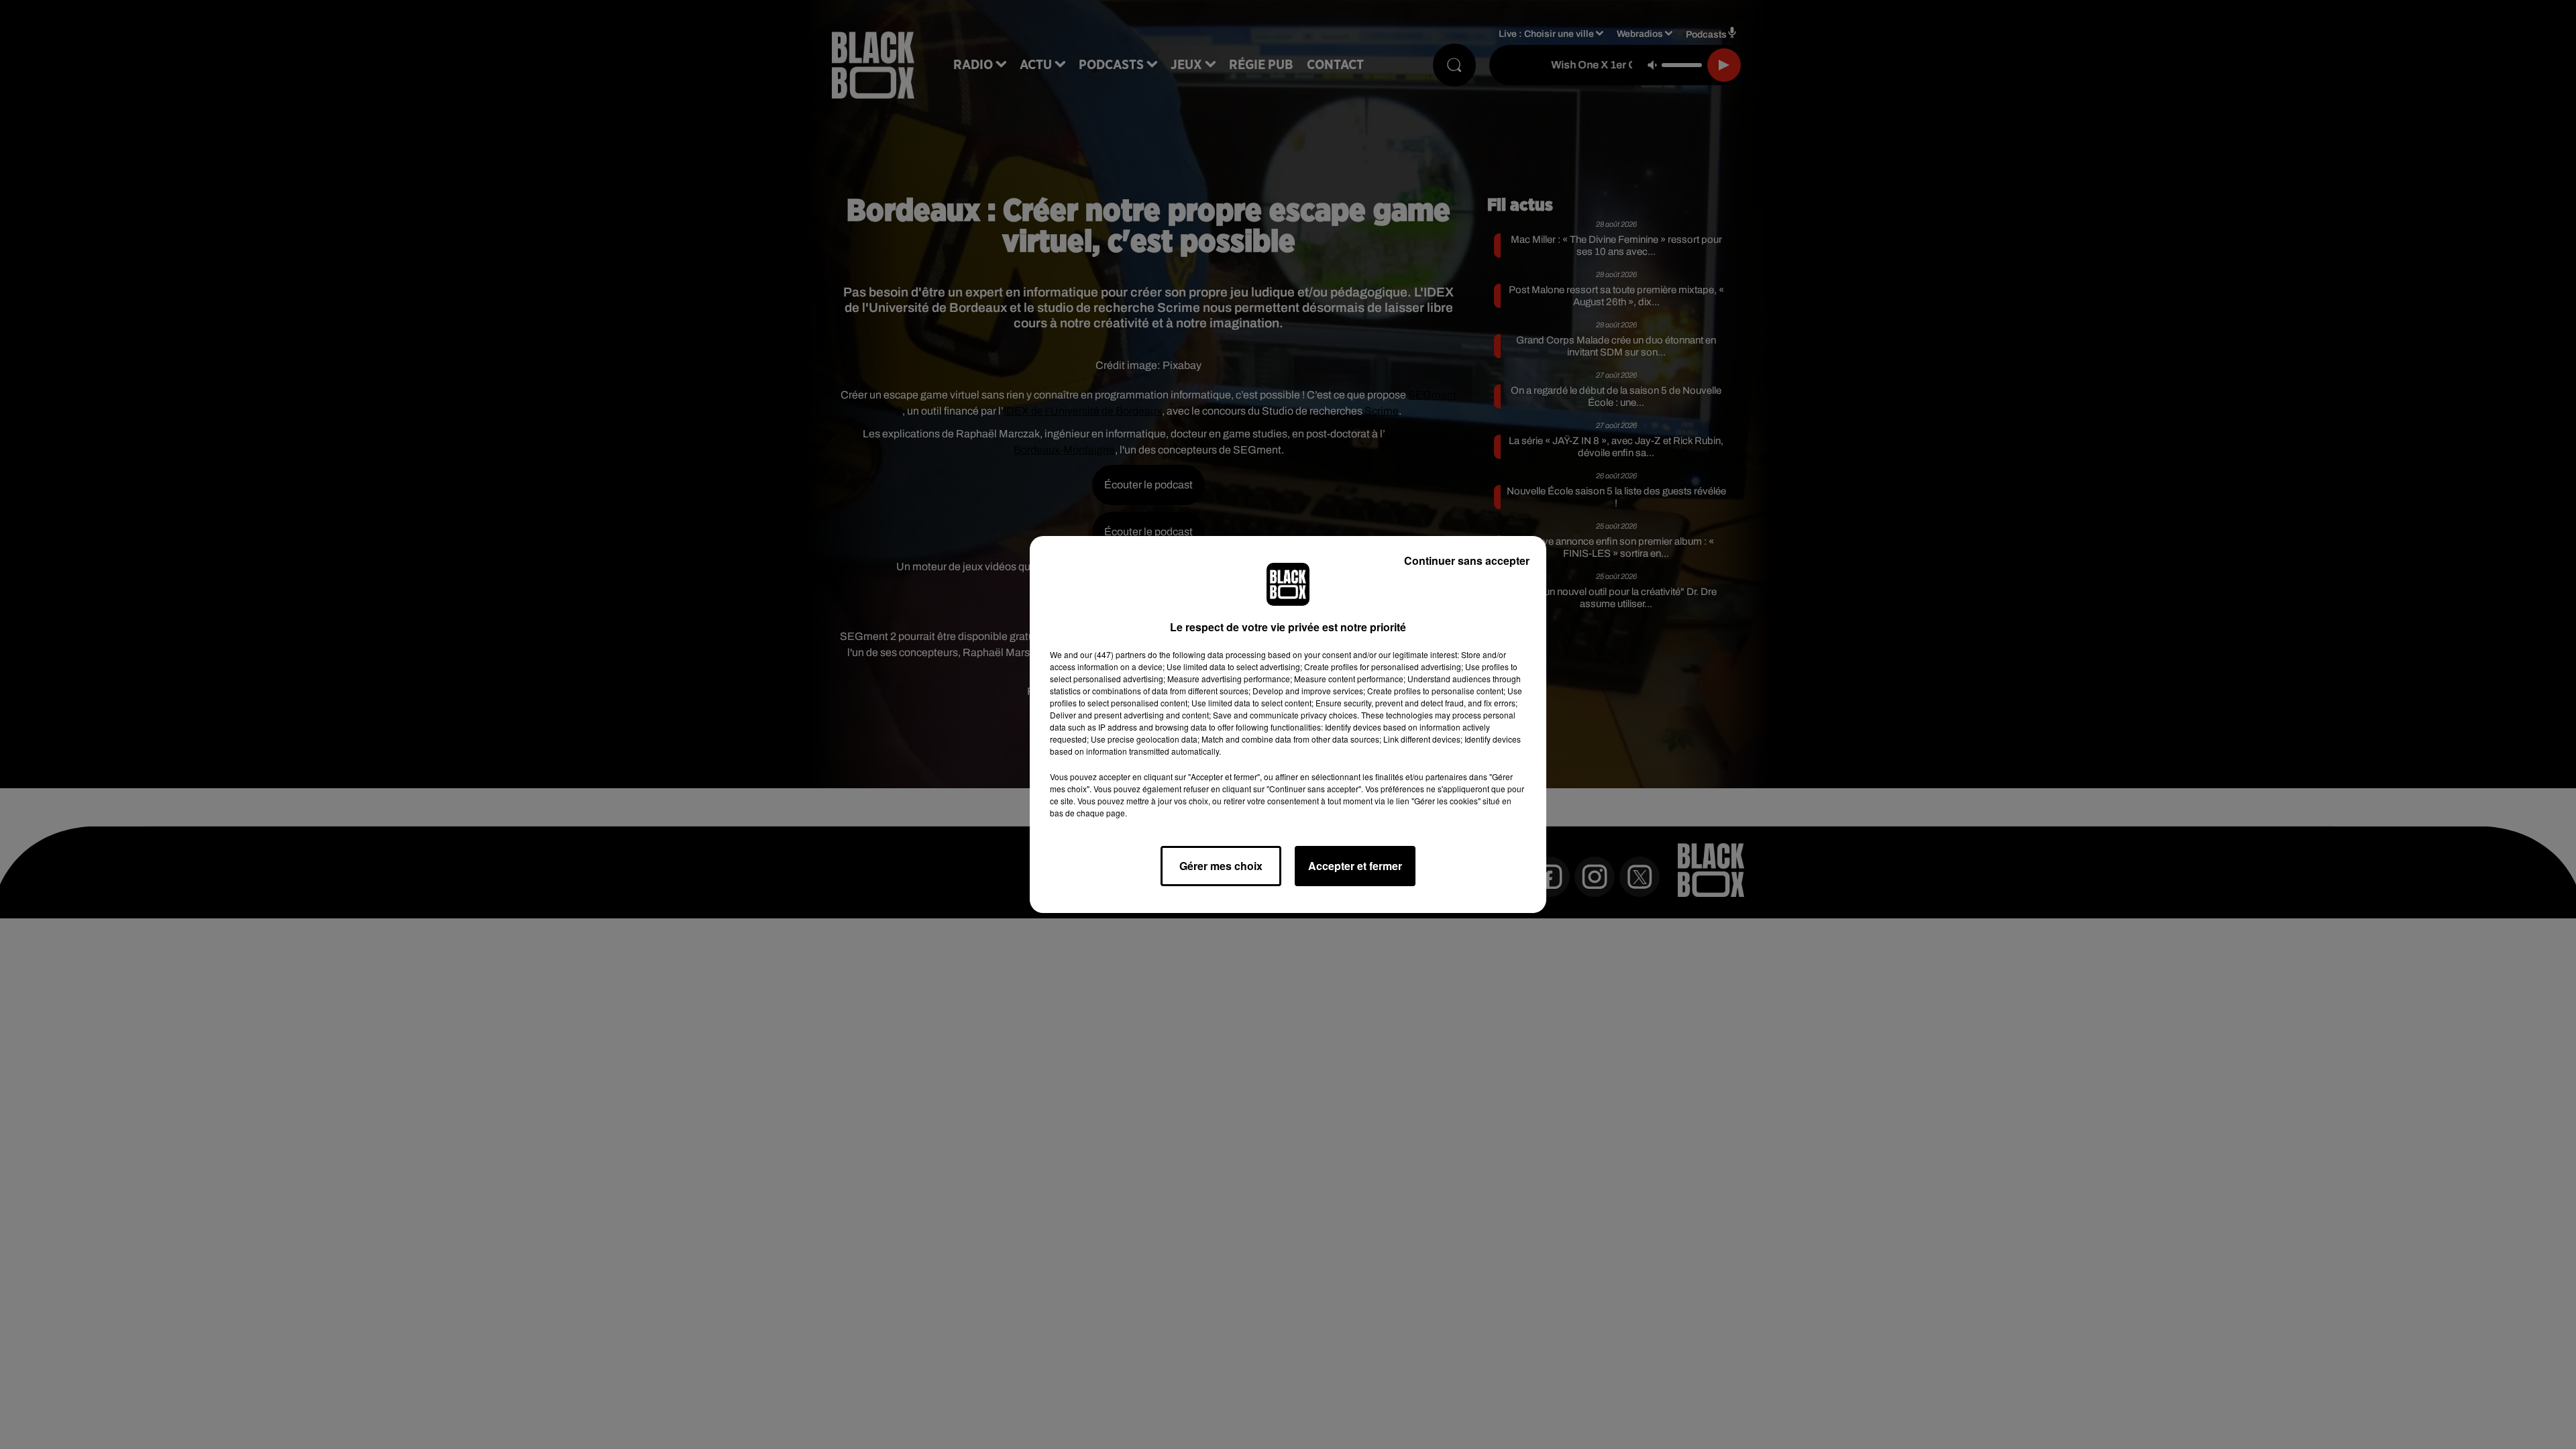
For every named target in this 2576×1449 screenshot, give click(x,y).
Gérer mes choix (1221, 866)
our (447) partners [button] (1113, 654)
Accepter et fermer (1355, 866)
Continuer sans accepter (1467, 560)
